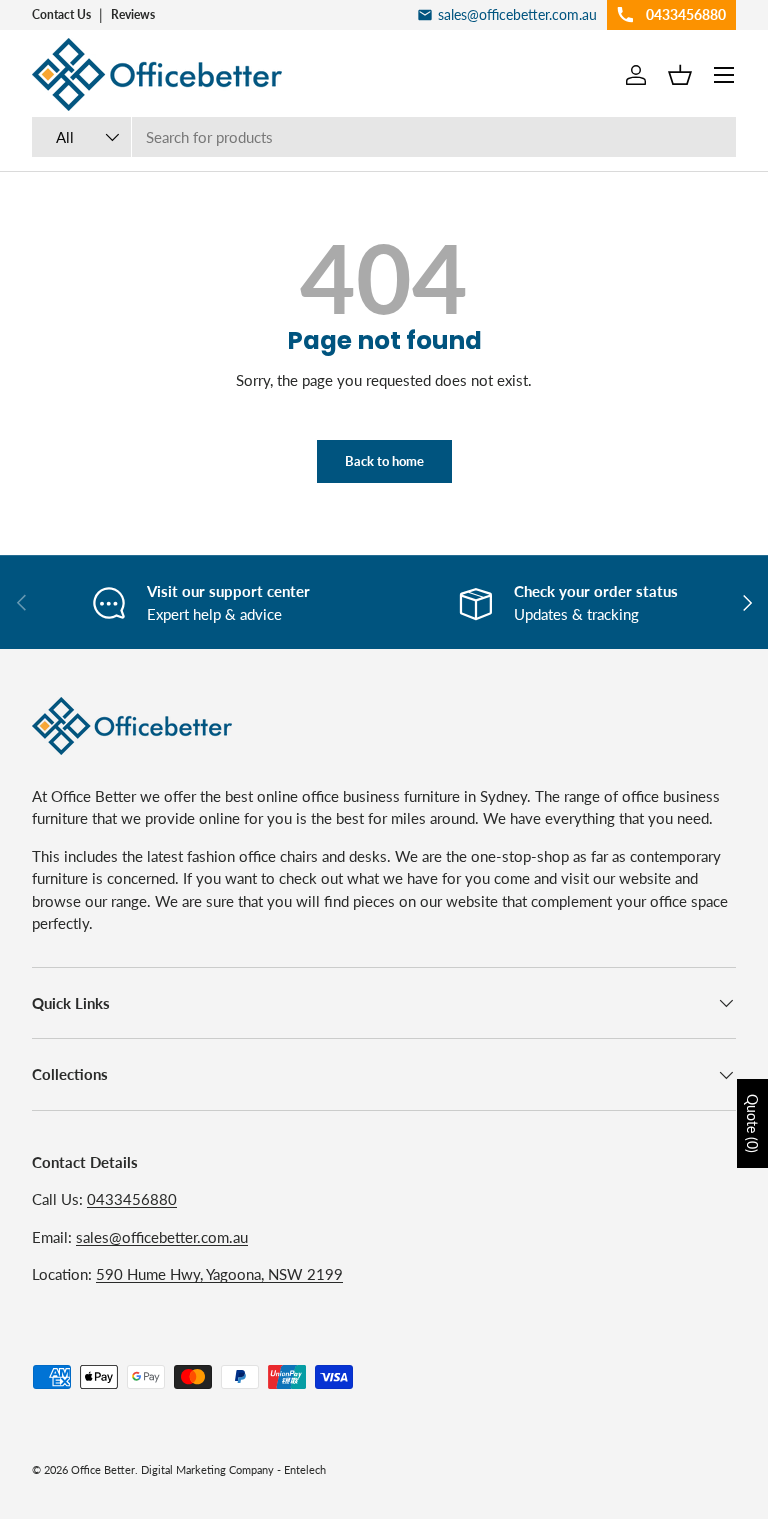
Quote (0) (752, 1123)
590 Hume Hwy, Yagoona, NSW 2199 (219, 1274)
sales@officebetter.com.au (162, 1237)
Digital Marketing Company (207, 1469)
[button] (680, 75)
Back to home (384, 461)
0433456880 (132, 1199)
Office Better (103, 1469)
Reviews (133, 14)
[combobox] (384, 137)
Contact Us (61, 14)
